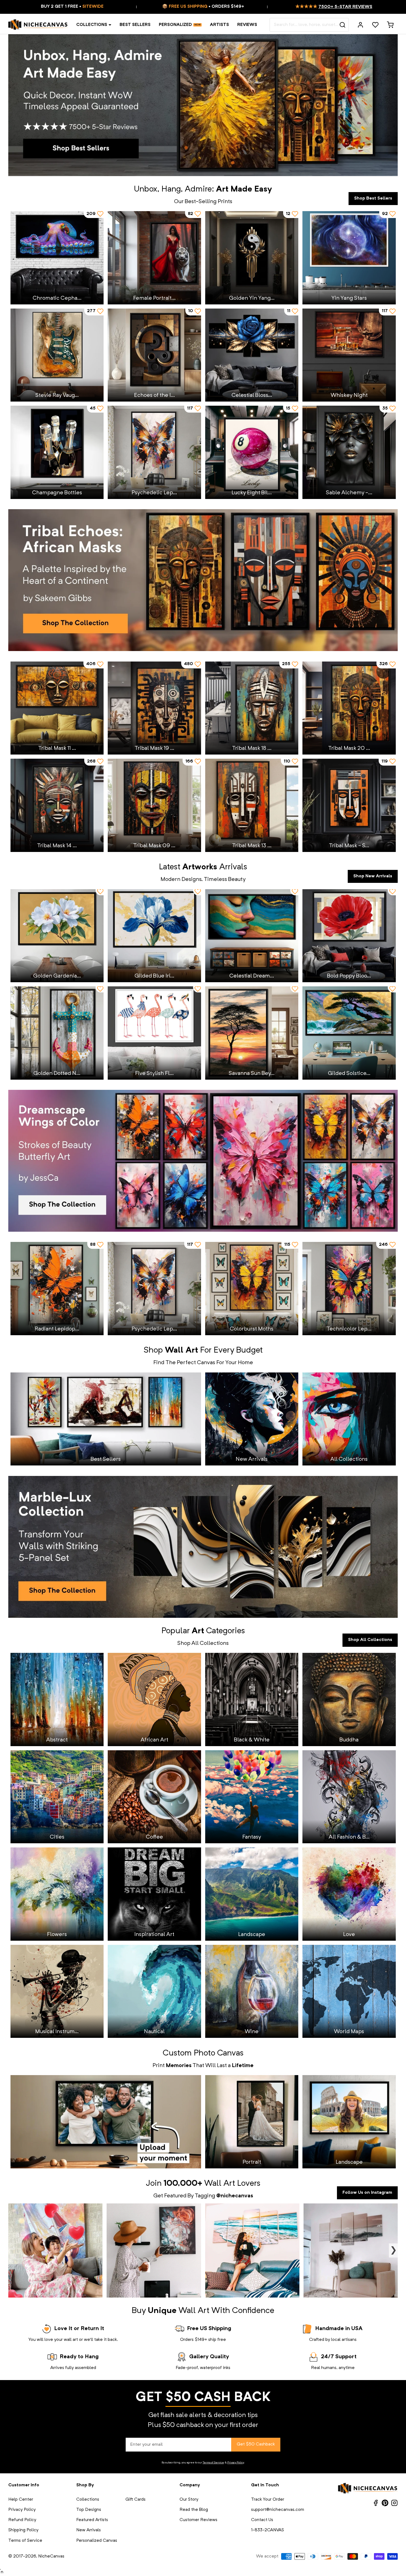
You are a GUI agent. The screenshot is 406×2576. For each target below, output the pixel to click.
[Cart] (390, 25)
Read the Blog (194, 2510)
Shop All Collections (370, 1640)
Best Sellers (135, 25)
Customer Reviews (198, 2520)
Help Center (21, 2500)
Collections (92, 25)
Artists (219, 25)
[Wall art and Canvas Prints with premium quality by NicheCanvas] (38, 25)
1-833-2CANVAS (267, 2530)
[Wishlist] (375, 25)
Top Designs (89, 2510)
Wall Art (220, 2184)
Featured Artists (92, 2520)
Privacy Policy (236, 2463)
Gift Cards (135, 2500)
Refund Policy (22, 2520)
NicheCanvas (51, 2556)
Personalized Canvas (97, 2541)
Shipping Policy (23, 2530)
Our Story (189, 2500)
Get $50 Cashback (256, 2444)
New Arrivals (89, 2530)
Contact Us (262, 2520)
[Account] (360, 25)
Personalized (175, 25)
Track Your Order (268, 2500)
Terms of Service (213, 2463)
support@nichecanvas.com (278, 2510)
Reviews (247, 25)
